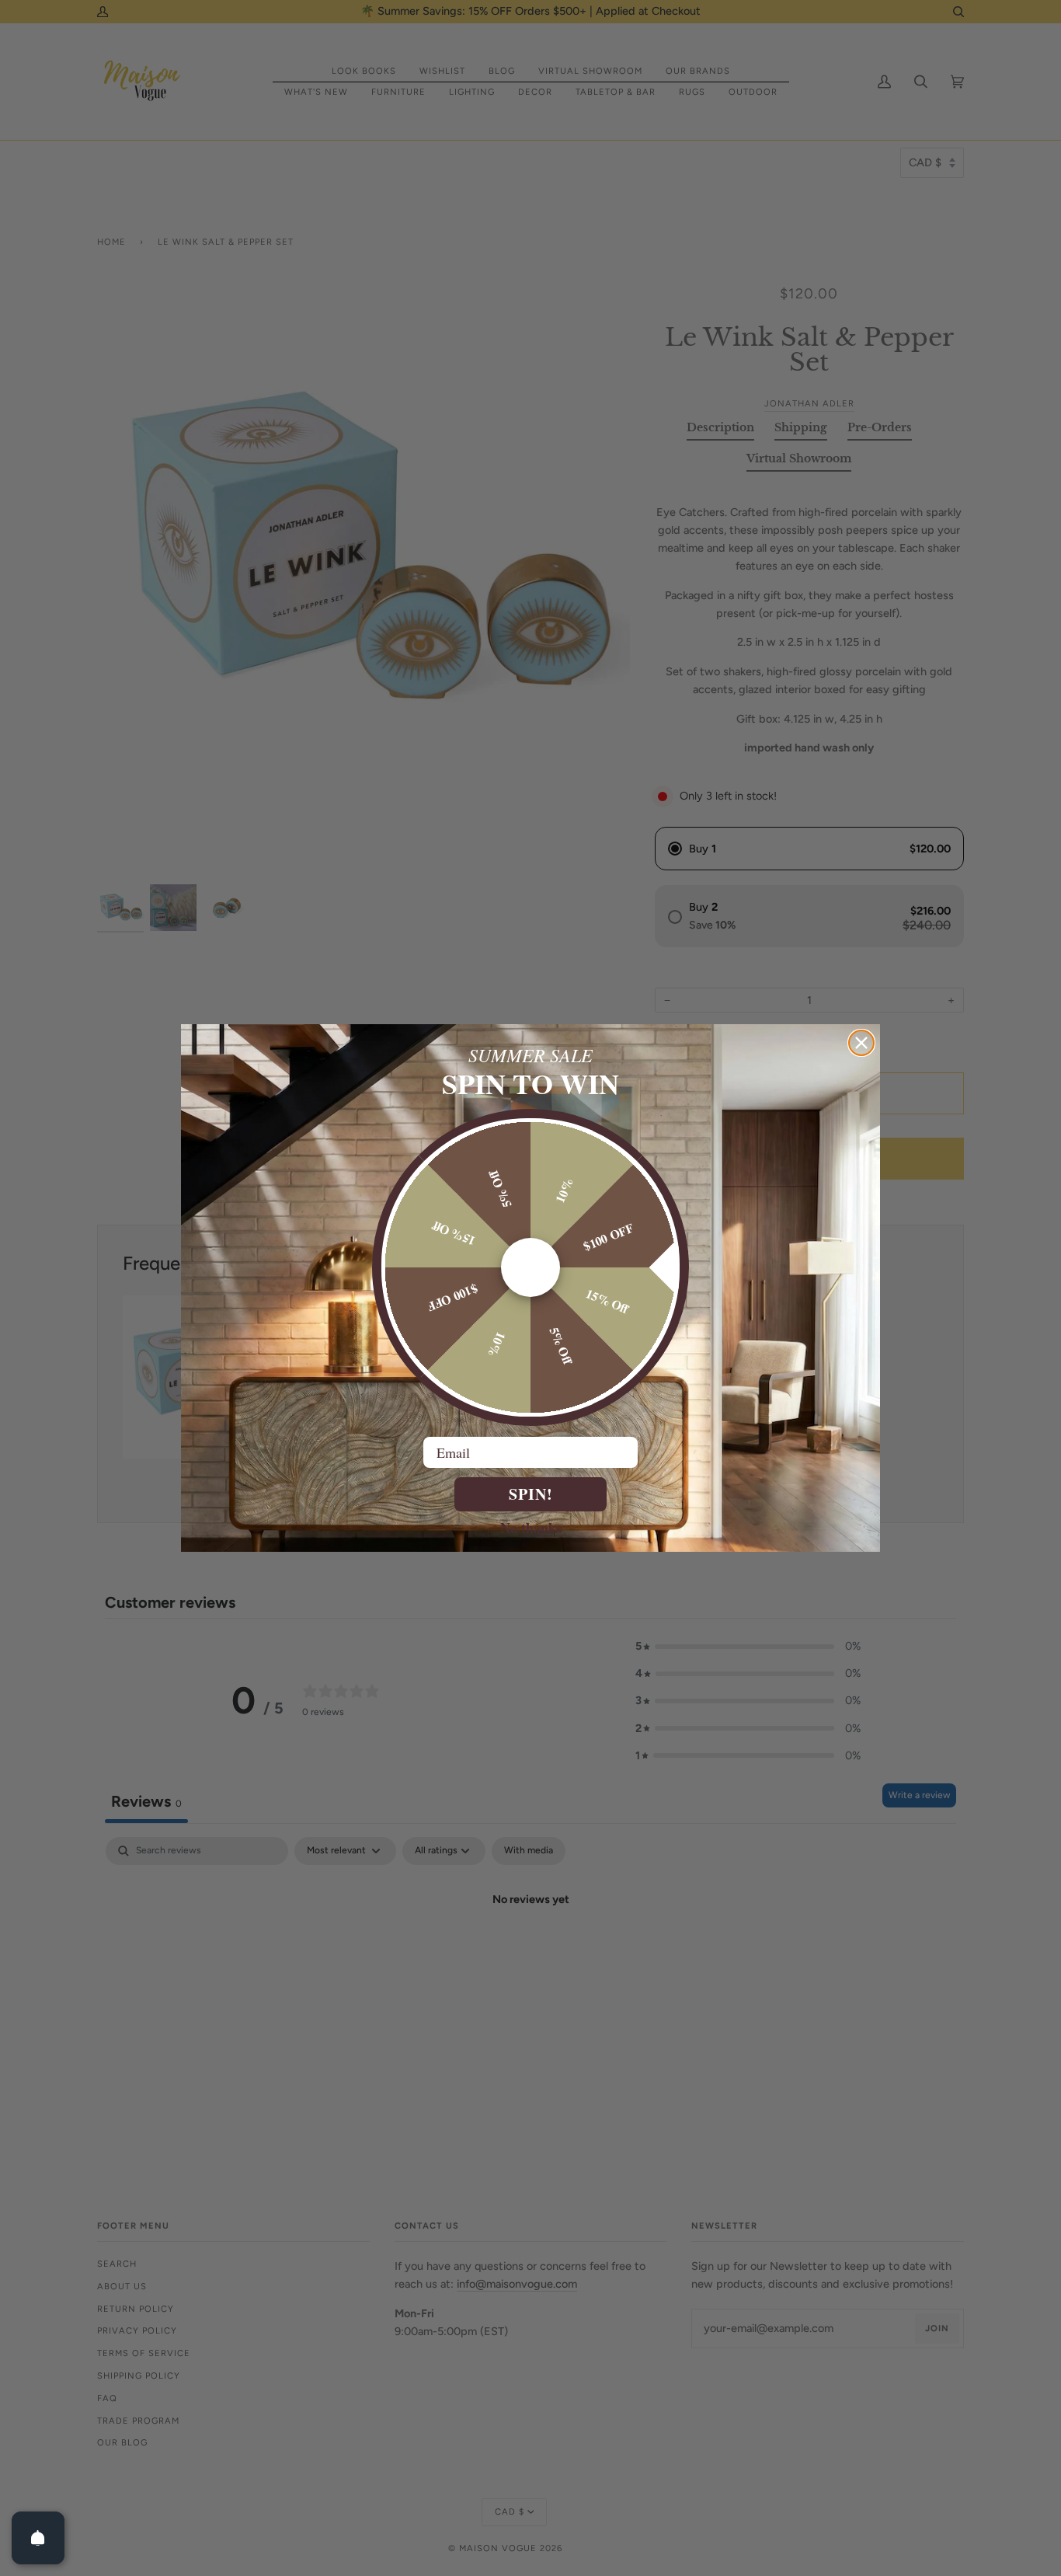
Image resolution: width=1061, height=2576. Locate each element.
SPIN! (531, 1494)
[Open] (38, 2538)
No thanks (531, 1527)
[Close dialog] (861, 1043)
